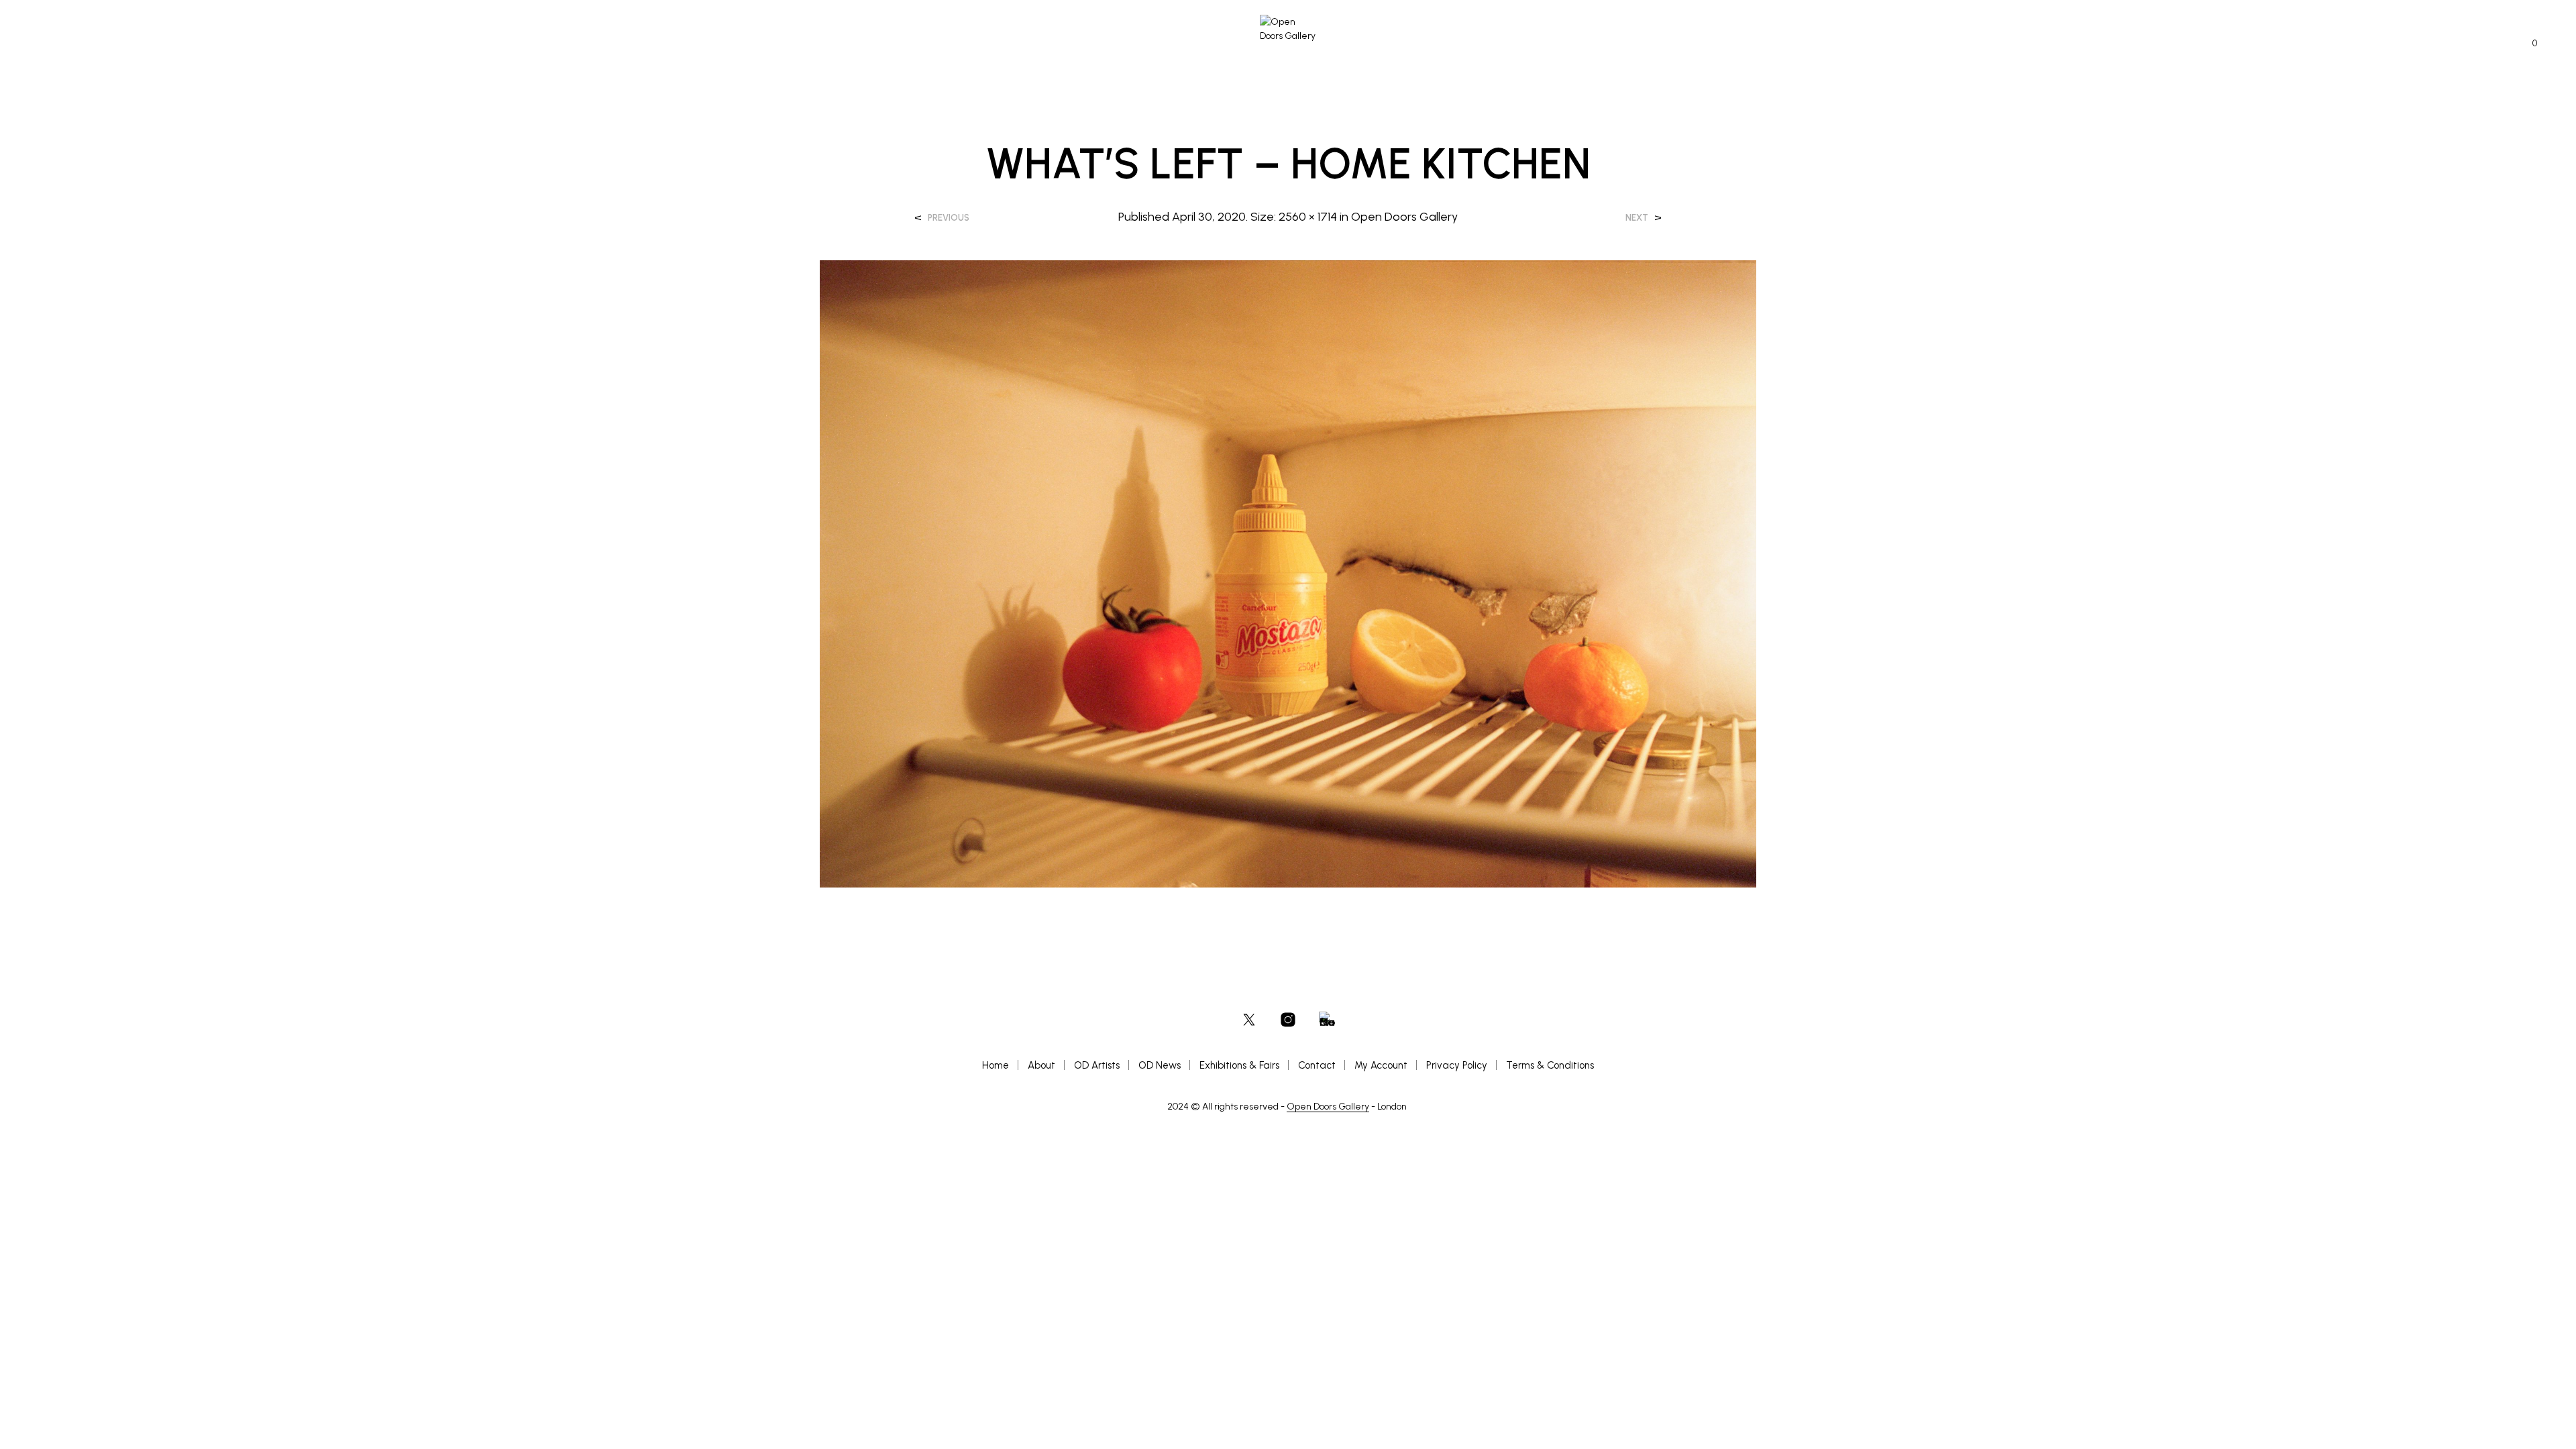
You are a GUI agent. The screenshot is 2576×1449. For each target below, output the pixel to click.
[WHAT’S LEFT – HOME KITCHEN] (1288, 573)
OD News (1160, 1065)
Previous (949, 218)
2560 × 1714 (1308, 217)
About (1041, 1065)
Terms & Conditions (1550, 1065)
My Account (1381, 1065)
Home (996, 1065)
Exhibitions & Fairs (1239, 1065)
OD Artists (1097, 1065)
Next (1637, 218)
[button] (2527, 44)
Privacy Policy (1457, 1065)
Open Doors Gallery (1404, 217)
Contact (1317, 1065)
